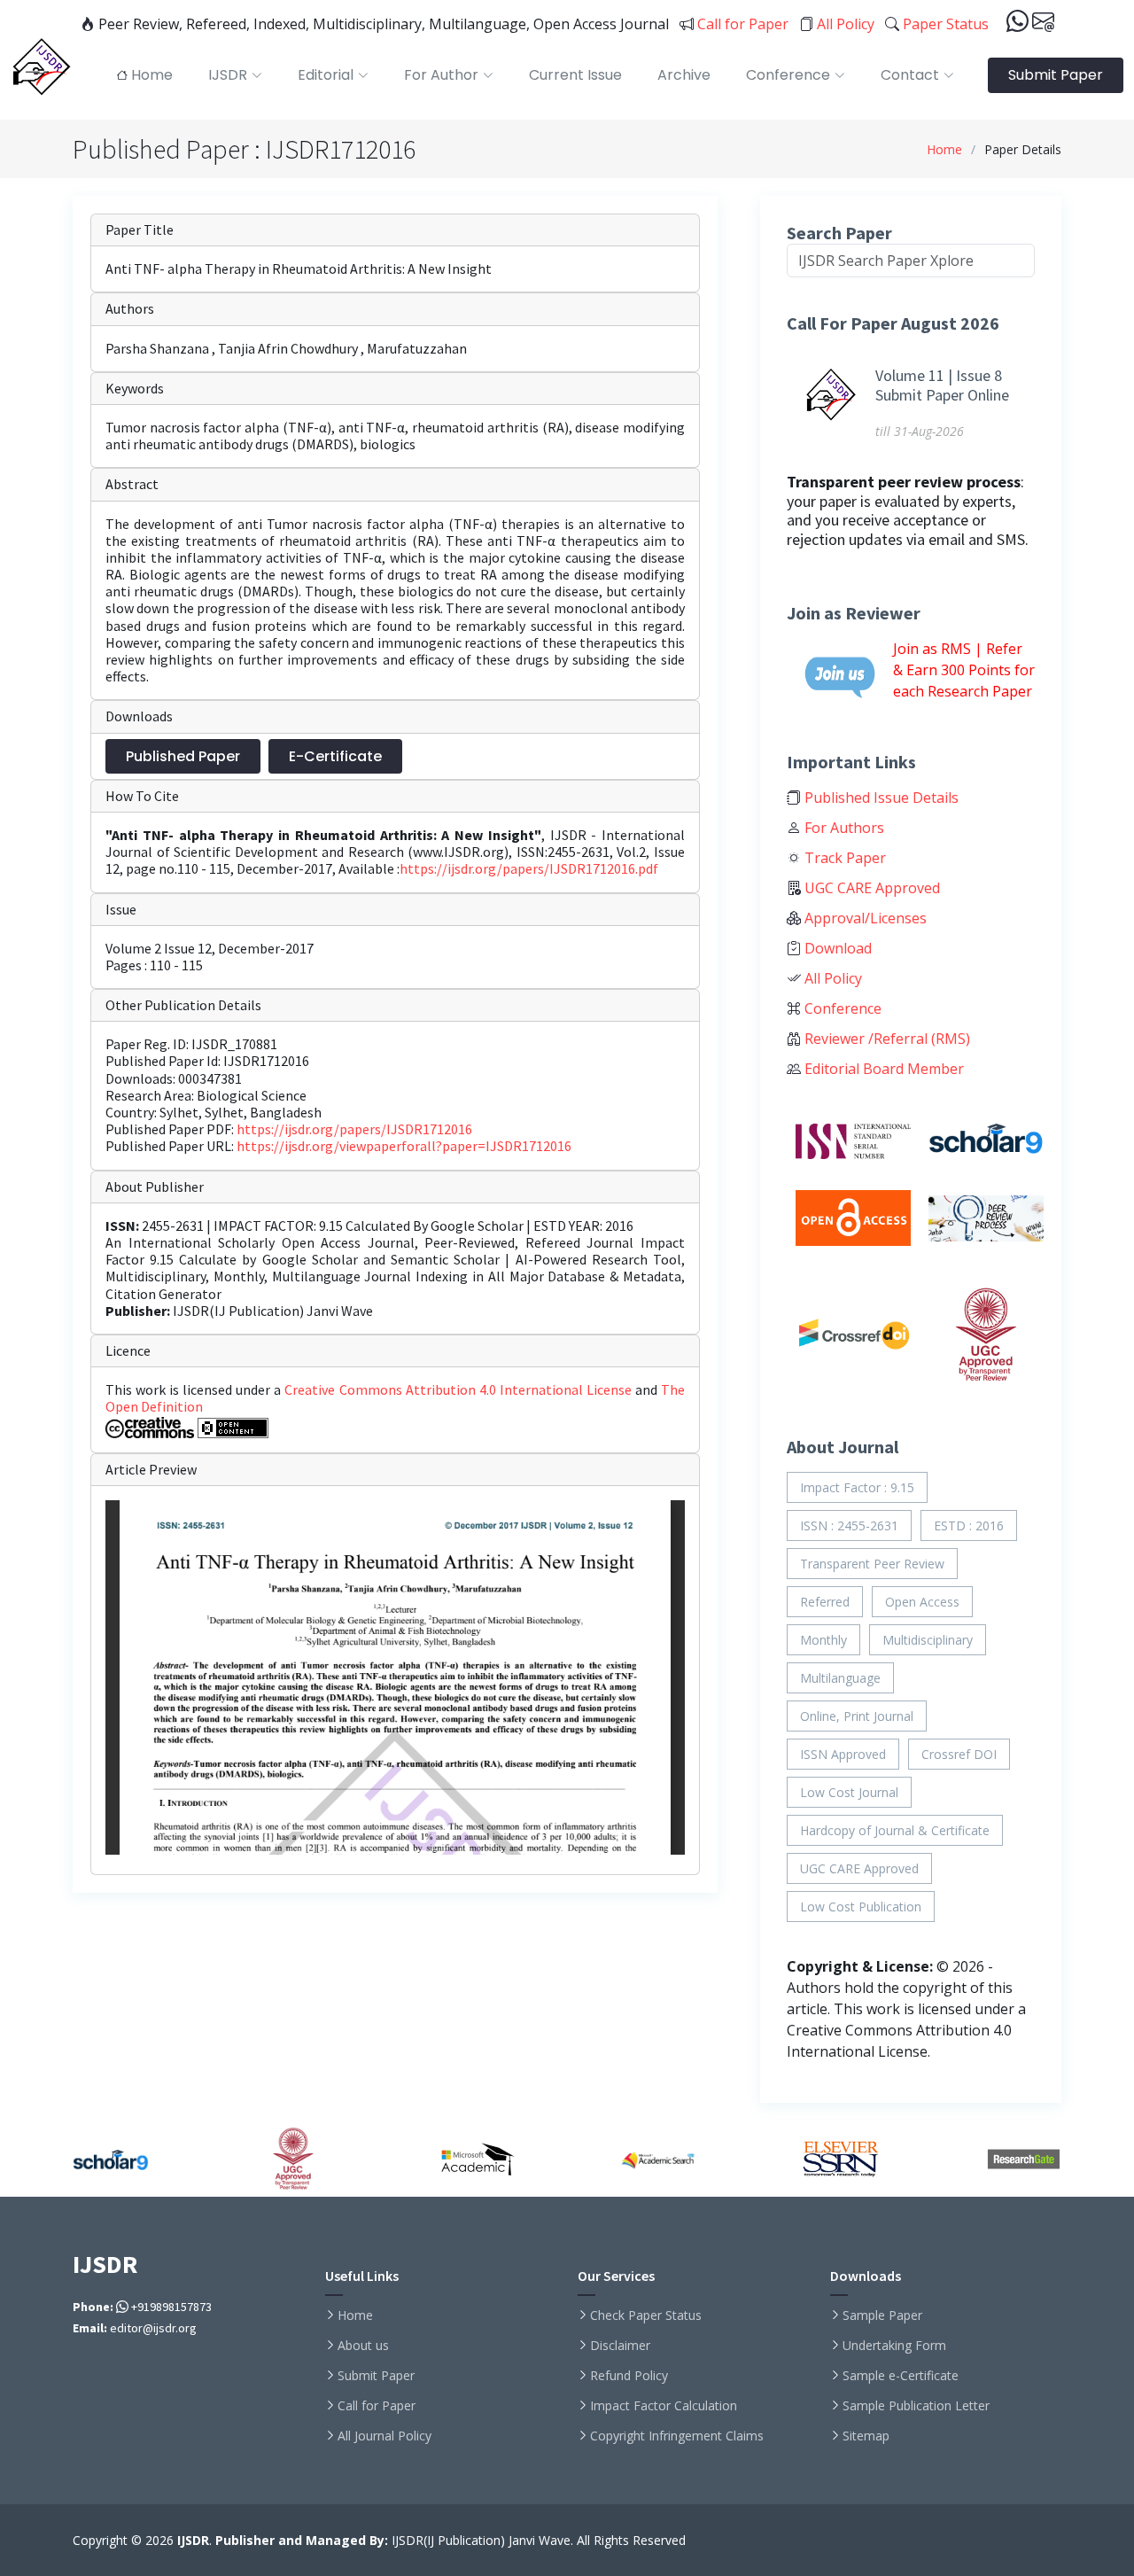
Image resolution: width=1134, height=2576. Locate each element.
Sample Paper (882, 2315)
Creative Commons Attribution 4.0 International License (459, 1389)
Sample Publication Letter (916, 2406)
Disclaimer (620, 2346)
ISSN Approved (843, 1754)
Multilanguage (840, 1678)
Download (836, 948)
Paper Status (944, 24)
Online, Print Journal (857, 1716)
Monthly (823, 1640)
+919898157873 (170, 2307)
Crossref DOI (959, 1754)
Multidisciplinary (928, 1640)
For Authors (843, 828)
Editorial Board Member (882, 1069)
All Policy (844, 24)
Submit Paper (1056, 75)
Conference (841, 1008)
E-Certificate (335, 756)
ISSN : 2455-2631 (849, 1525)
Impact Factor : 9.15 (857, 1487)
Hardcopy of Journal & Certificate (895, 1830)
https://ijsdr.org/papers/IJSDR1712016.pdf (529, 868)
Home (944, 149)
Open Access (922, 1602)
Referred (825, 1602)
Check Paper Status (646, 2315)
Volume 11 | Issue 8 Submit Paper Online (942, 385)
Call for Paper (741, 24)
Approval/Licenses (864, 918)
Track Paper (843, 858)
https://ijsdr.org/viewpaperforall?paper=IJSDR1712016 (404, 1146)
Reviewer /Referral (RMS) (885, 1039)
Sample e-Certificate (901, 2376)
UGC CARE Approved (870, 888)
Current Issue (575, 75)
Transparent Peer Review (872, 1564)
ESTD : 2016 (969, 1525)
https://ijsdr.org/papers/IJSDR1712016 (354, 1129)
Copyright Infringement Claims (677, 2436)
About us (363, 2346)
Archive (684, 75)
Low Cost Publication (861, 1907)
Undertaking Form (894, 2346)
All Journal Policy (384, 2436)
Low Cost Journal (849, 1792)
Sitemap (866, 2436)
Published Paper (183, 756)
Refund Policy (629, 2376)
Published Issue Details (880, 798)
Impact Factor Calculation (664, 2406)
